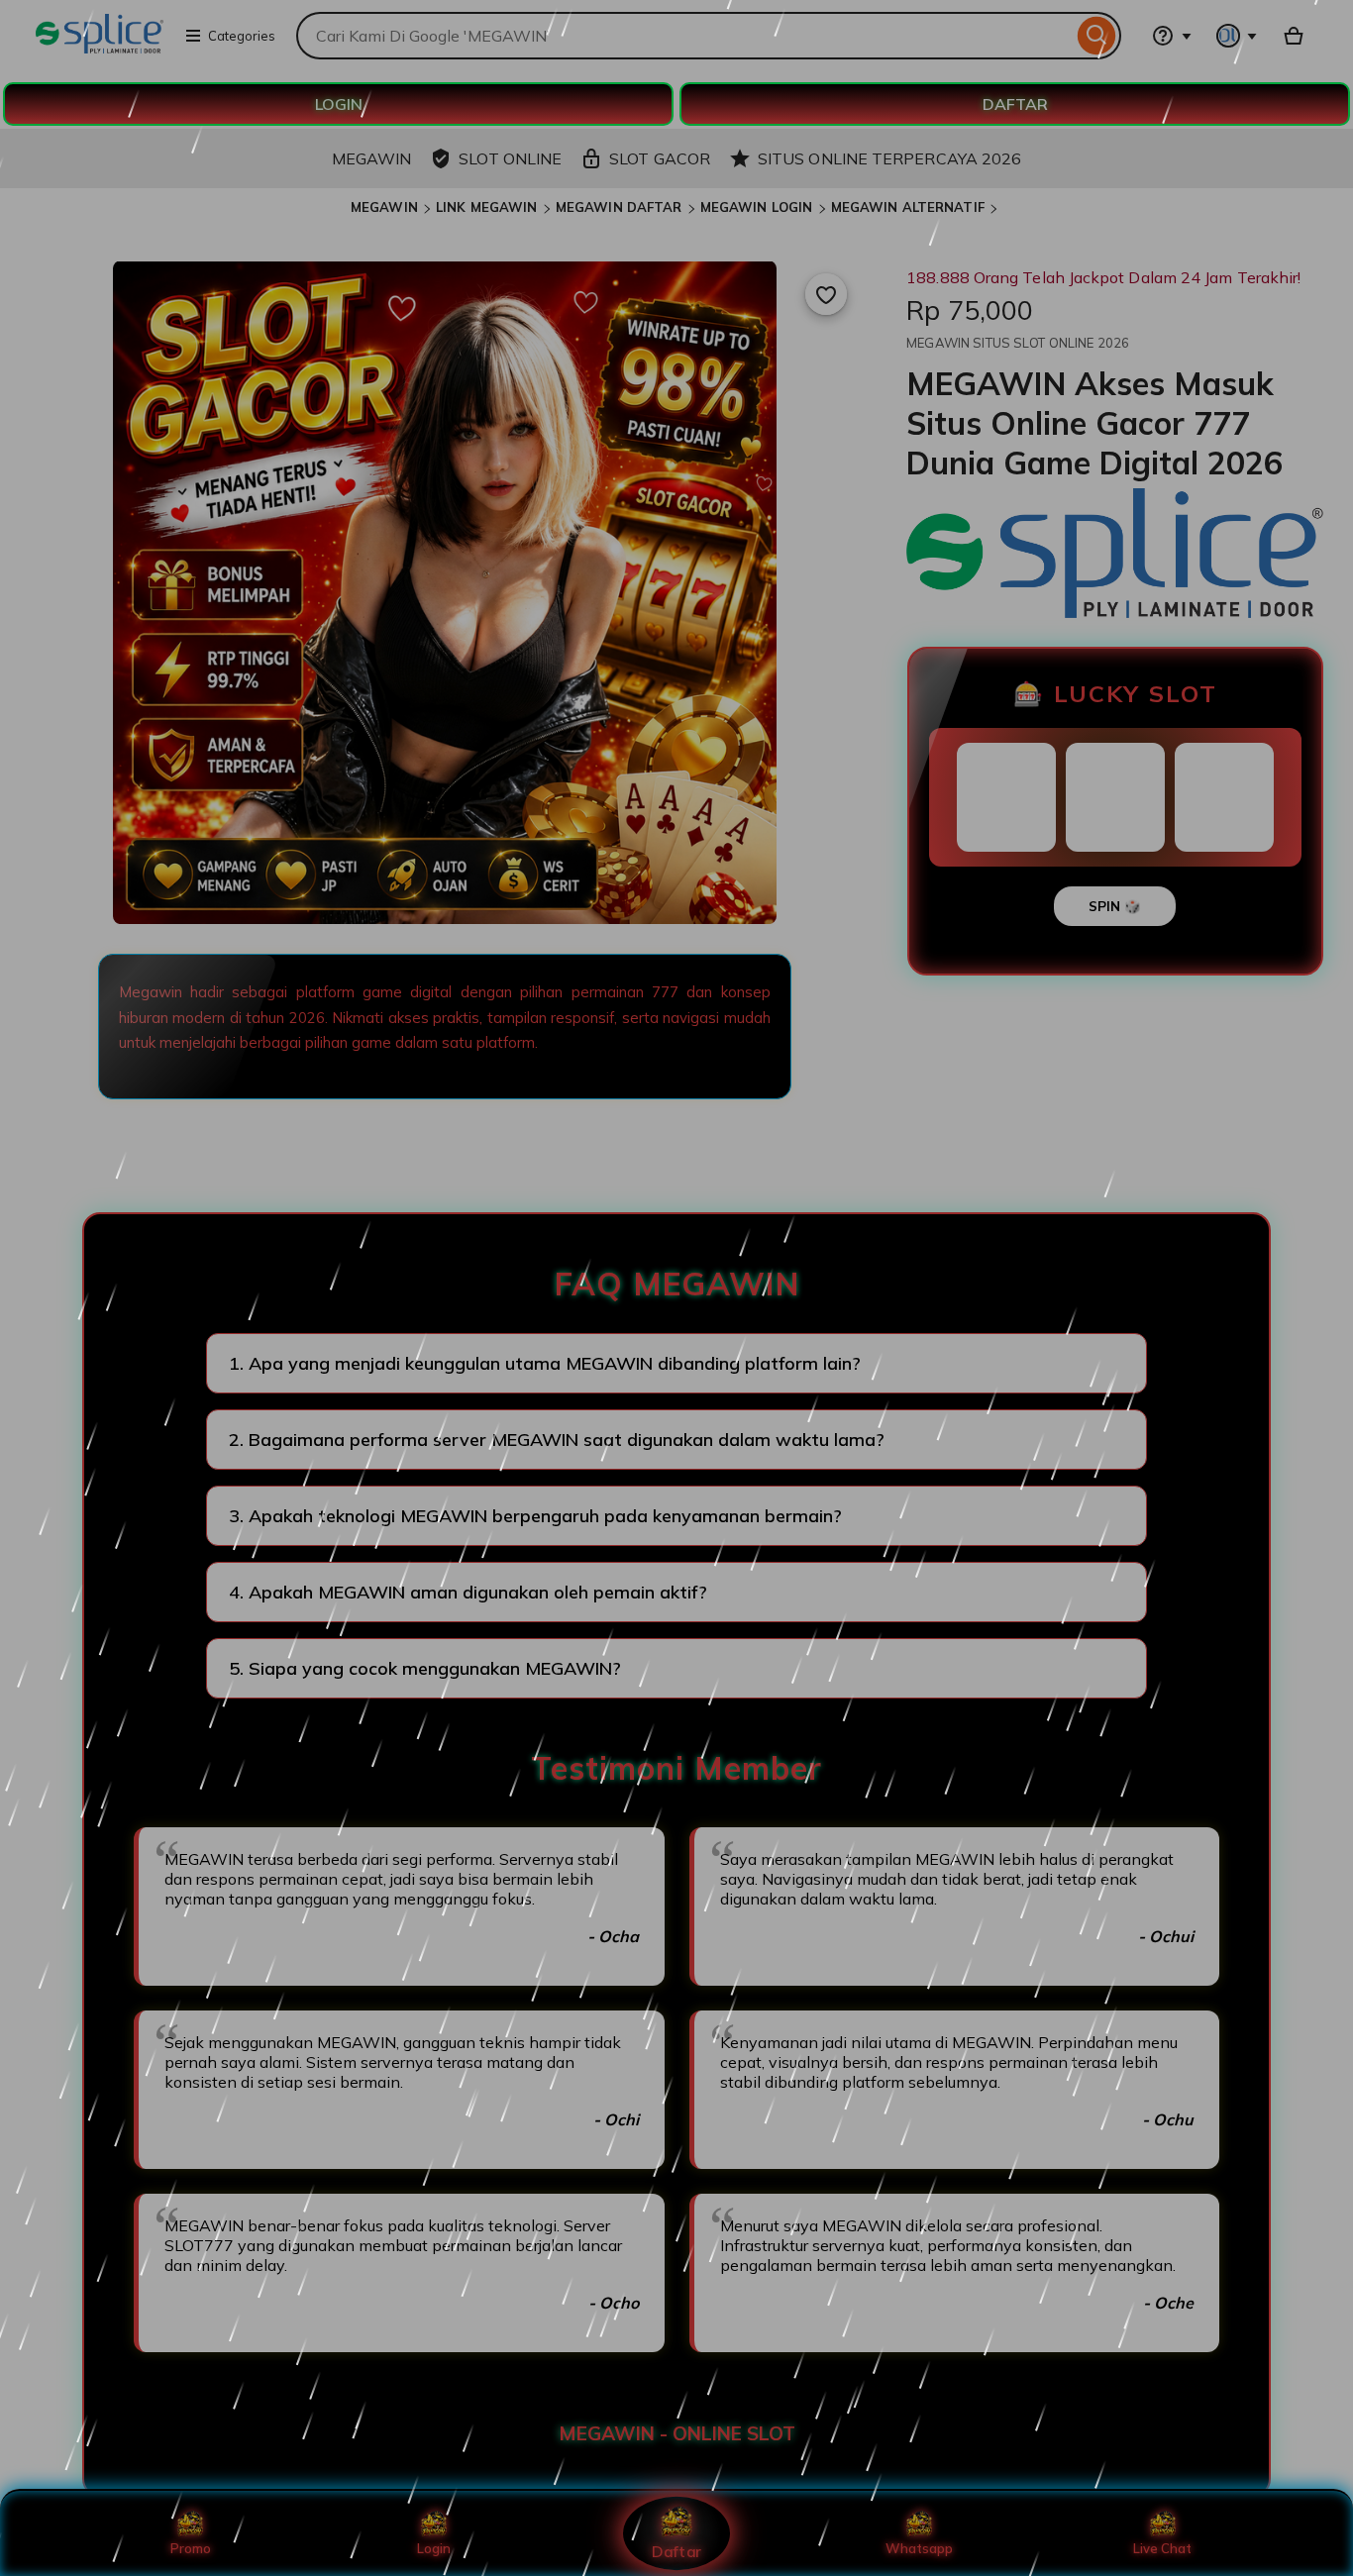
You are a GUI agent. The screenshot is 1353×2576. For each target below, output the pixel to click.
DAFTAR (1015, 104)
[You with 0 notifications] (1237, 36)
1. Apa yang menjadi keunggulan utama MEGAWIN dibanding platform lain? (545, 1363)
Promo (191, 2548)
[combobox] (684, 36)
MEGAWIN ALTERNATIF (908, 207)
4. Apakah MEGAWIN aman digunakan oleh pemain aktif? (468, 1592)
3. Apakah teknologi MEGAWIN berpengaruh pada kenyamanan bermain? (535, 1516)
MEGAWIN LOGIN (757, 207)
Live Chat (1162, 2548)
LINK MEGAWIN (487, 207)
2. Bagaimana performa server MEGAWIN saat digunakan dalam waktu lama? (557, 1440)
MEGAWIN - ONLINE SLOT (677, 2433)
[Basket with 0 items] (1294, 36)
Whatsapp (919, 2548)
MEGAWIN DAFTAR (619, 207)
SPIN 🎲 (1115, 906)
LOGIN (339, 104)
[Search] (1097, 36)
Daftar (676, 2551)
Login (434, 2548)
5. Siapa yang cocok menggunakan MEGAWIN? (425, 1668)
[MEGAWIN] (100, 48)
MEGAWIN (384, 207)
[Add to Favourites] (826, 294)
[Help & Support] (1172, 36)
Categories (242, 36)
